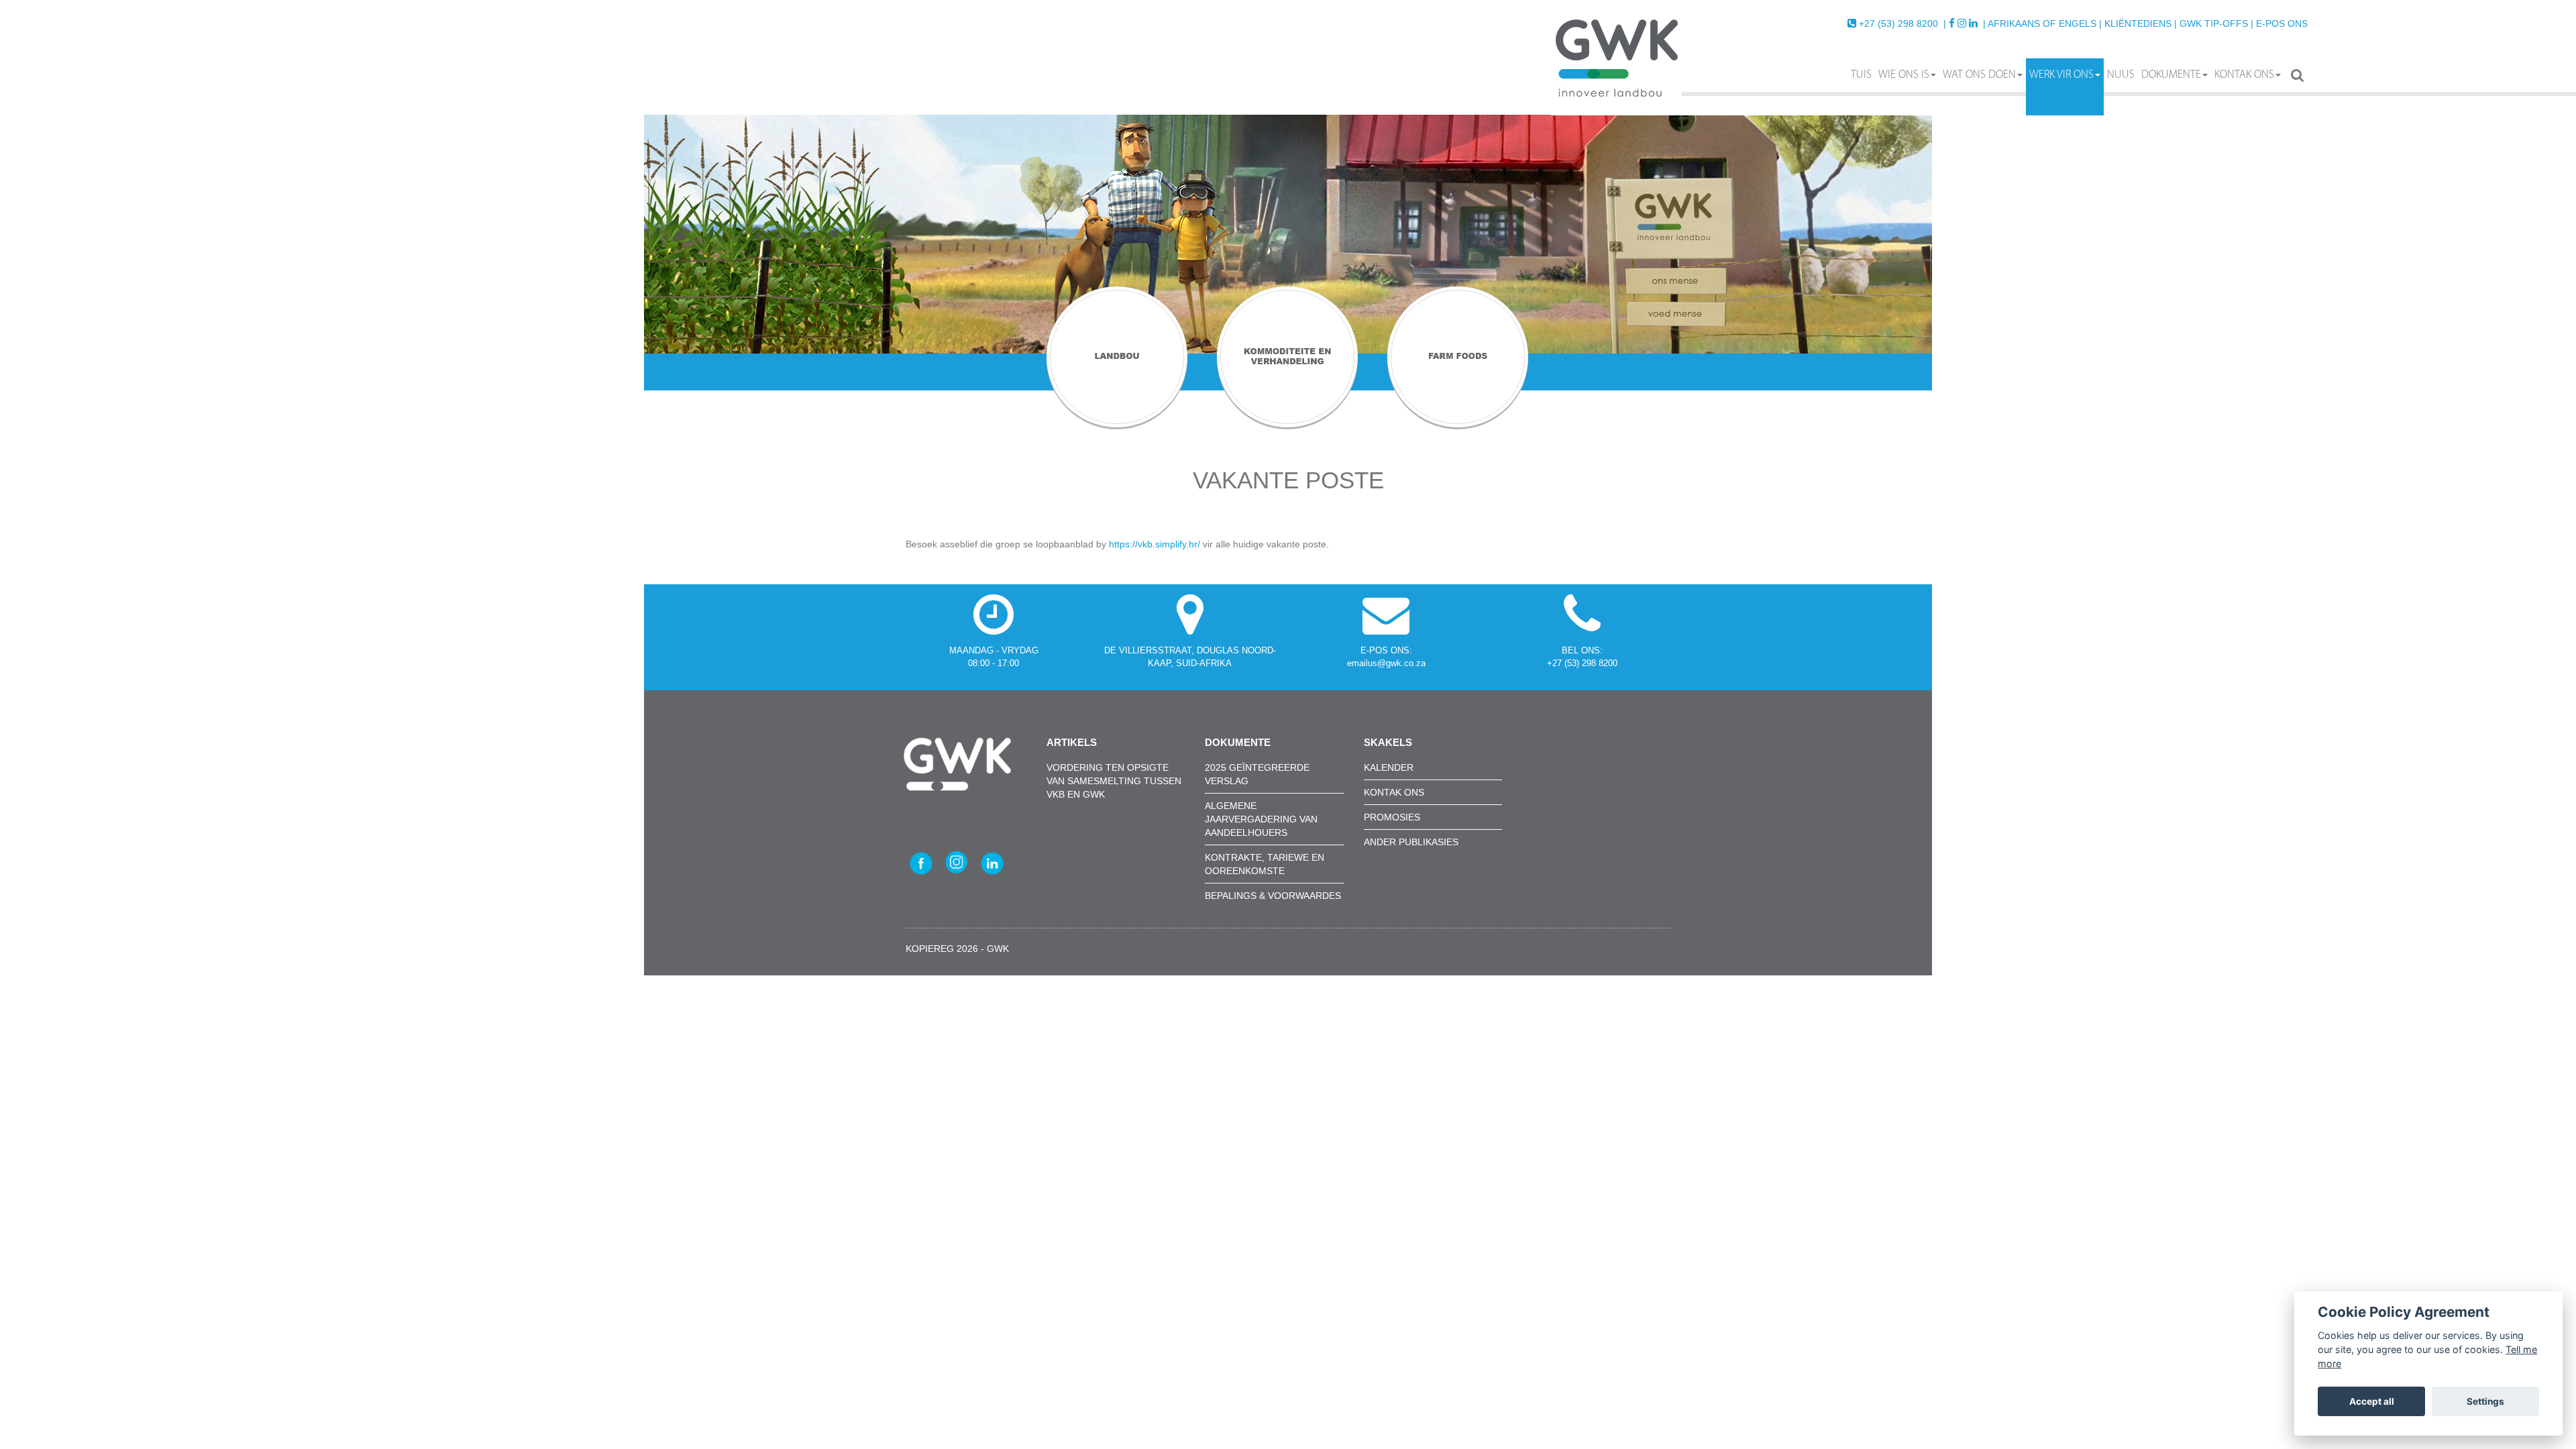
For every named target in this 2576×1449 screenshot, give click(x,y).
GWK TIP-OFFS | (2216, 23)
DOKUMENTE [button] (2171, 75)
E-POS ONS (2282, 23)
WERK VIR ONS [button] (2061, 75)
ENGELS (2078, 23)
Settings (2485, 1401)
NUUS (2121, 75)
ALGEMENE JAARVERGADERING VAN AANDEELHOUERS (1261, 819)
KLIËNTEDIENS (2138, 23)
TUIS (1861, 75)
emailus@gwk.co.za (1386, 663)
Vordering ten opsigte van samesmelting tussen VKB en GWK (1114, 781)
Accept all (2372, 1401)
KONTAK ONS (2244, 75)
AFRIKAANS (2014, 23)
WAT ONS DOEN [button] (1979, 75)
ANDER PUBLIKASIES (1411, 842)
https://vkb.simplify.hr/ (1155, 544)
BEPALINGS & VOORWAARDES (1273, 896)
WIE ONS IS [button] (1904, 75)
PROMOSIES (1392, 817)
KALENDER (1389, 767)
